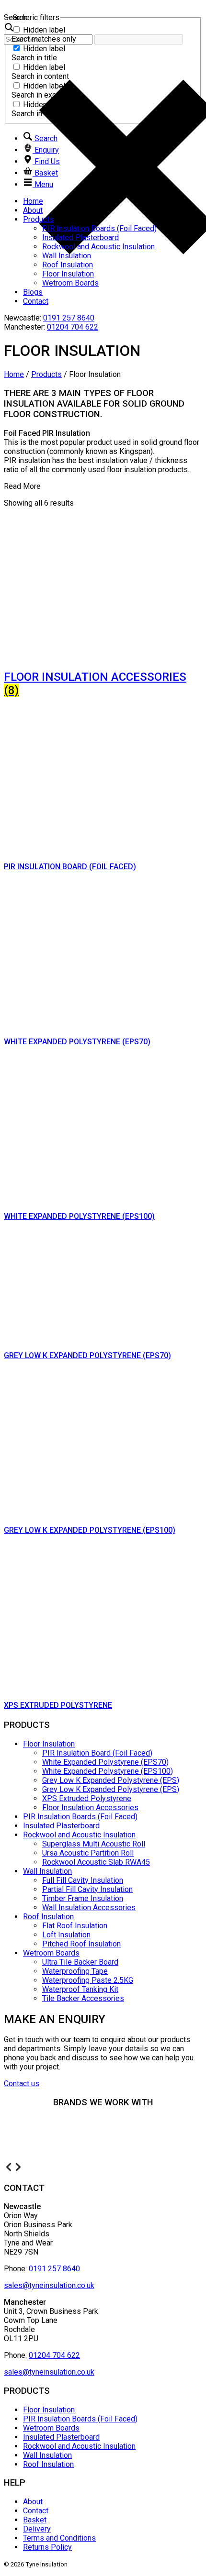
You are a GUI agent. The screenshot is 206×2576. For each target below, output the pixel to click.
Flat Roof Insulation (75, 1926)
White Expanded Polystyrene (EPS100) (108, 1771)
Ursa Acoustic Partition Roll (88, 1853)
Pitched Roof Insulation (81, 1944)
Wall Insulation (67, 256)
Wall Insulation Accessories (89, 1907)
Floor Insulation (68, 274)
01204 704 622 (73, 327)
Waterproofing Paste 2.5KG (88, 1980)
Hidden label (44, 30)
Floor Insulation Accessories (90, 1808)
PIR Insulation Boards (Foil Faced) (99, 228)
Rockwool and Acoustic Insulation (98, 247)
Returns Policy (47, 2547)
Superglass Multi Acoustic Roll (94, 1844)
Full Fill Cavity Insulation (83, 1880)
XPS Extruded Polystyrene (87, 1798)
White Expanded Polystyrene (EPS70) (105, 1762)
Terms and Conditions (59, 2538)
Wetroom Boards (70, 283)
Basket (35, 2520)
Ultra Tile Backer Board (80, 1962)
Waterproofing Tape (75, 1971)
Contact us (22, 2084)
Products (38, 219)
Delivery (37, 2529)
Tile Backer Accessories (83, 1998)
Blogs (33, 292)
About (33, 210)
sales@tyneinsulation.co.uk (49, 2285)
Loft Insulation (66, 1935)
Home (33, 201)
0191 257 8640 (69, 318)
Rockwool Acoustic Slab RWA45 (96, 1862)
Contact (36, 301)
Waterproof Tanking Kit (80, 1989)
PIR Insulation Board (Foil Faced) (97, 1753)
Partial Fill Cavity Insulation (87, 1889)
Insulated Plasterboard (80, 238)
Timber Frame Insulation (83, 1898)
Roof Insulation (68, 265)
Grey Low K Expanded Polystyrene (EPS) (111, 1780)
